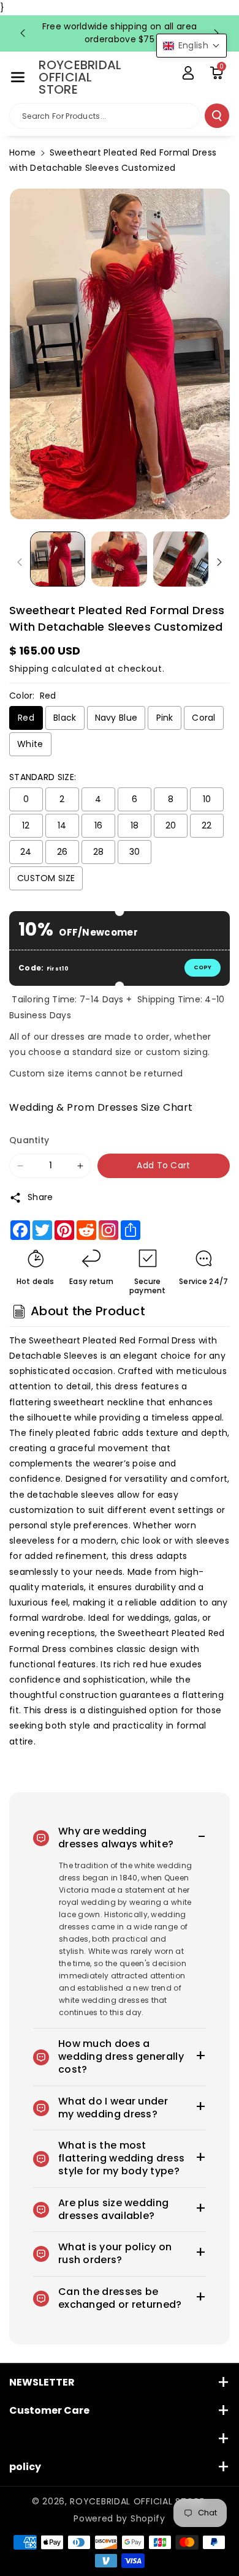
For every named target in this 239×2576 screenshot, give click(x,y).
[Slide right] (219, 562)
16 (99, 825)
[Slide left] (20, 562)
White (30, 744)
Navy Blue (116, 718)
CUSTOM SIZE (46, 878)
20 (171, 825)
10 (207, 799)
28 (99, 852)
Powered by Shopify (120, 2518)
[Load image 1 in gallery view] (58, 559)
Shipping (29, 669)
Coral (204, 718)
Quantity (29, 1140)
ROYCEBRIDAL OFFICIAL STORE (137, 2501)
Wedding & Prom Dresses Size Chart (101, 1107)
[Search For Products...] (217, 116)
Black (65, 718)
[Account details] (188, 73)
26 (63, 852)
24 (26, 852)
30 (135, 852)
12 (26, 825)
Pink (165, 718)
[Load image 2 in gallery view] (119, 559)
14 (62, 825)
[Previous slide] (23, 33)
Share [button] (40, 1197)
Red (26, 718)
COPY (203, 967)
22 (207, 825)
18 (135, 825)
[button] (18, 77)
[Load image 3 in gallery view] (181, 559)
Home (22, 152)
